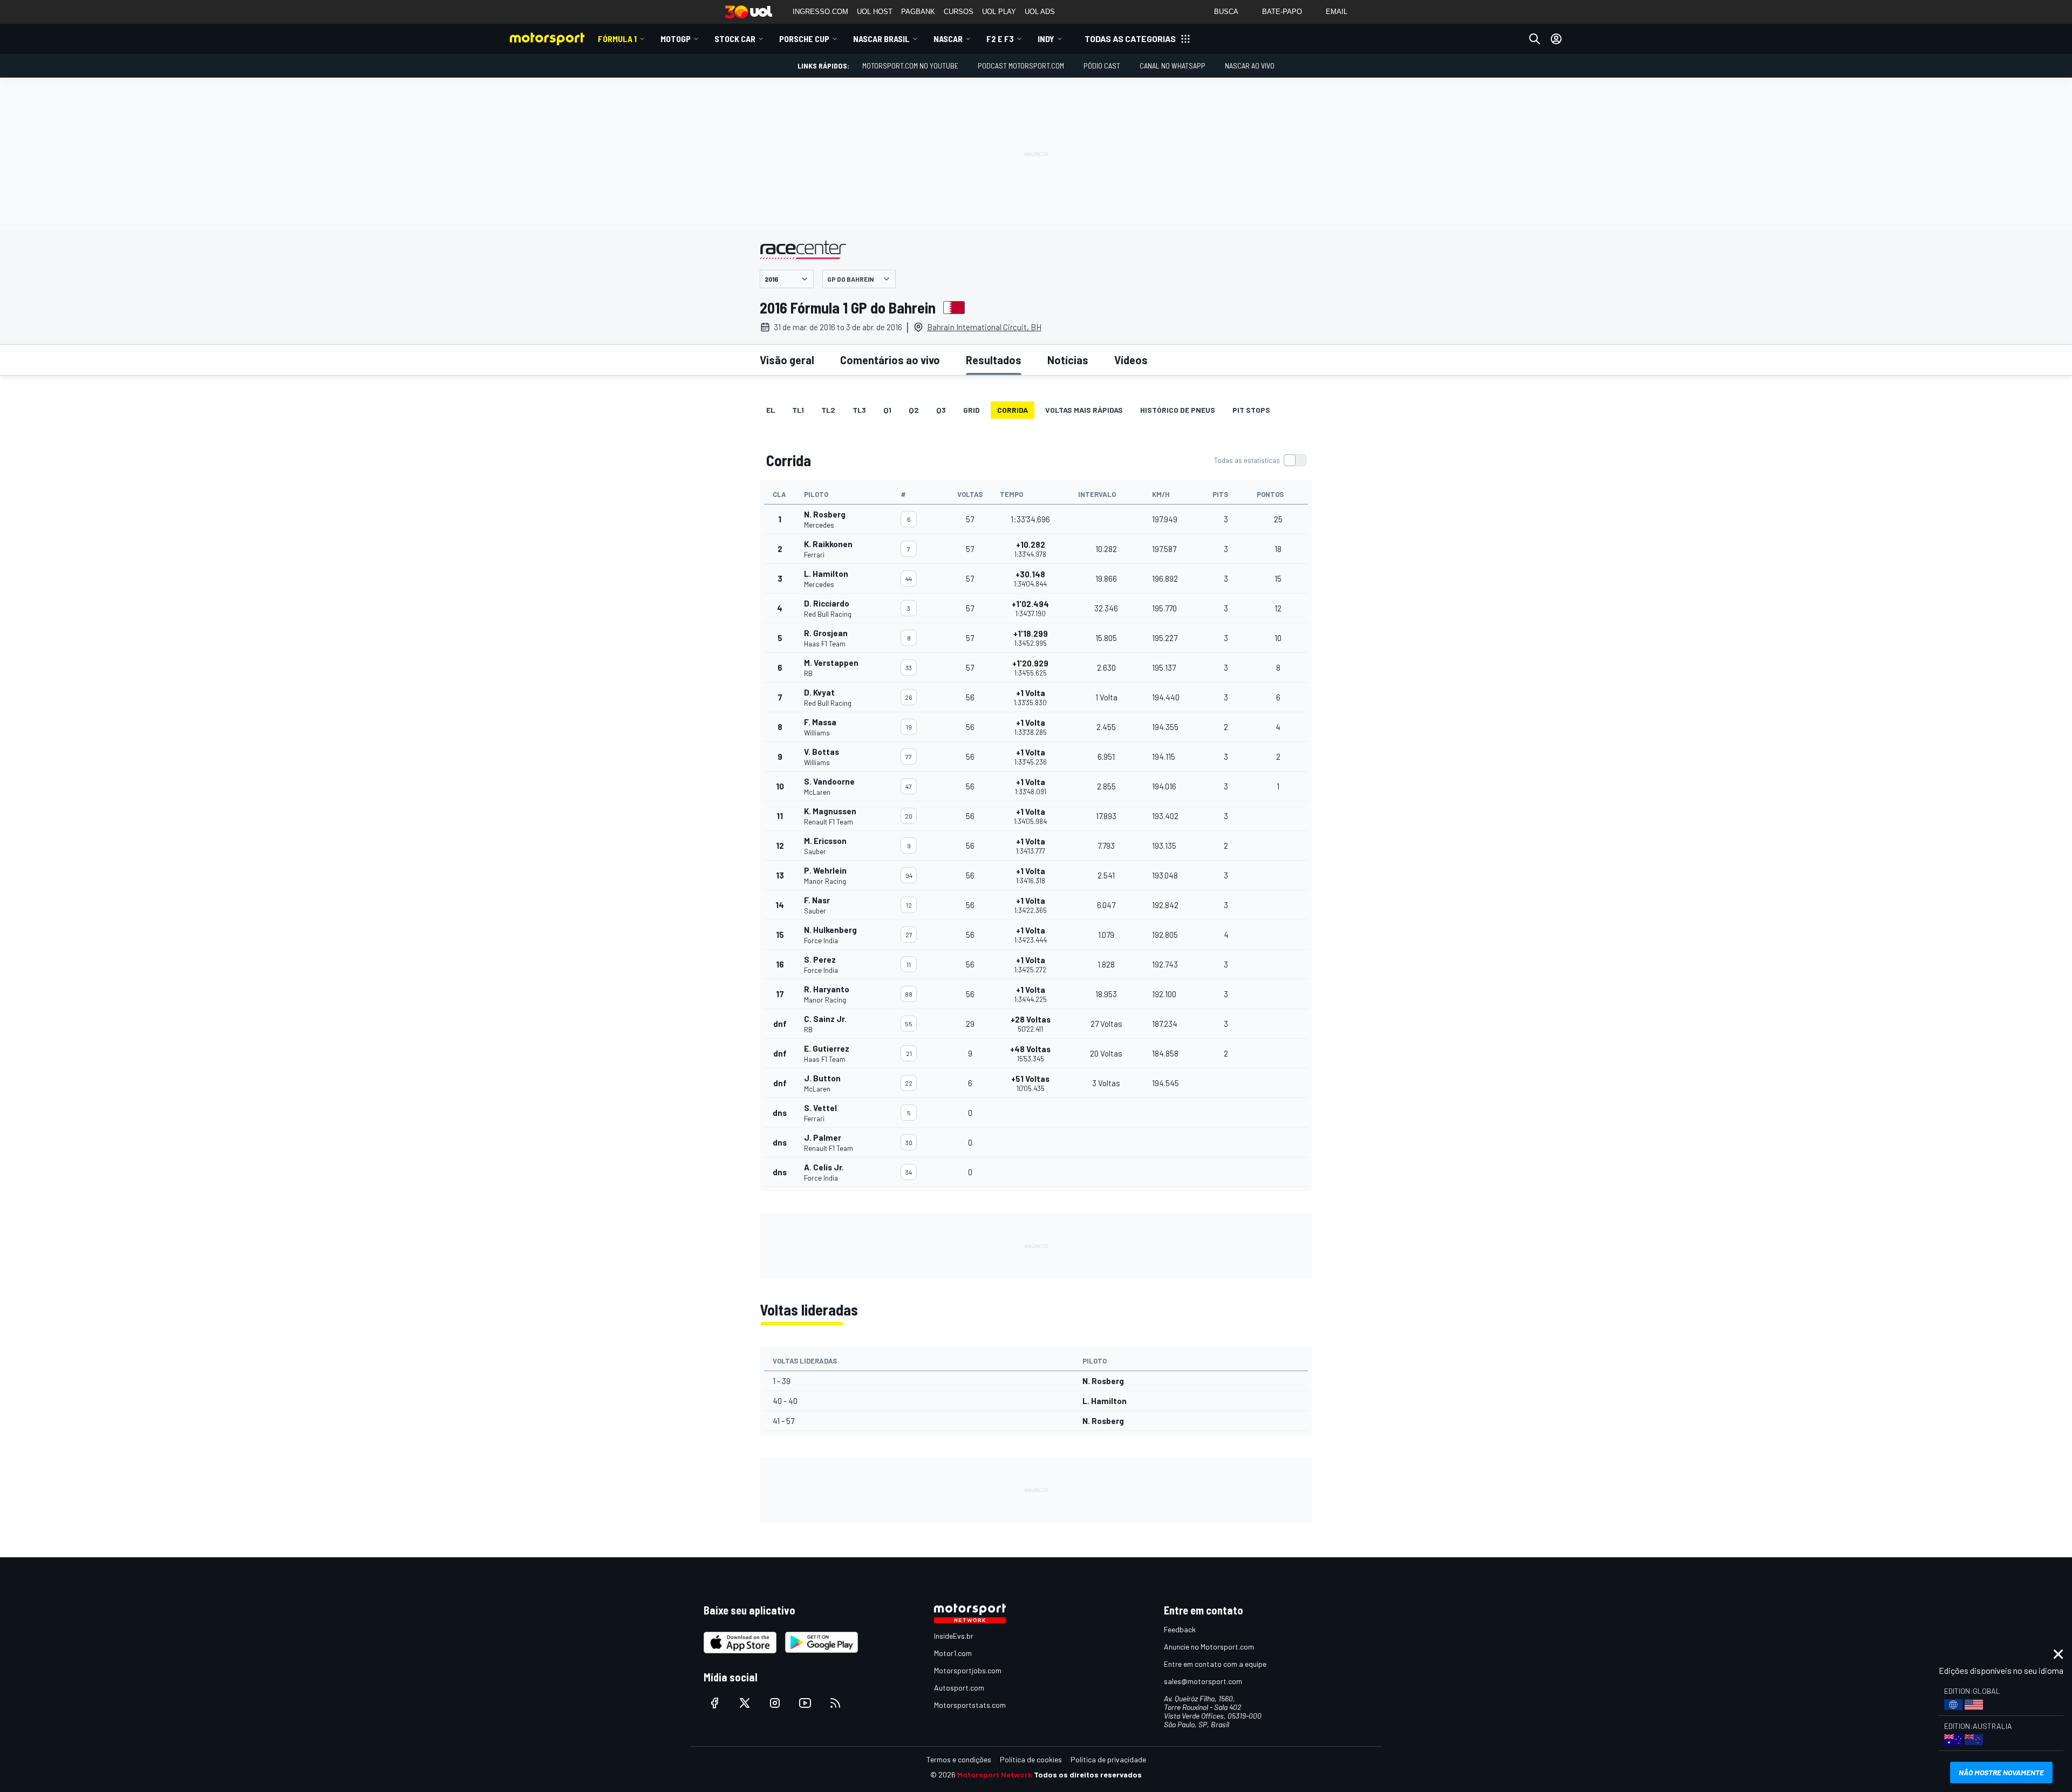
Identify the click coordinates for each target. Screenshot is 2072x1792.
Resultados (994, 360)
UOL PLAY (999, 12)
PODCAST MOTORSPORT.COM (1021, 66)
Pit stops (1251, 410)
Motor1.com (953, 1653)
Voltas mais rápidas (1084, 410)
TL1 (798, 410)
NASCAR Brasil (881, 39)
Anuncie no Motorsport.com (1209, 1647)
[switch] (1260, 460)
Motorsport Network (995, 1774)
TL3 (859, 410)
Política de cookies (1031, 1759)
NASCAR (948, 39)
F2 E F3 (1000, 39)
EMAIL (1337, 12)
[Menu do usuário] (1556, 39)
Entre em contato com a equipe (1215, 1664)
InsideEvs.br (954, 1636)
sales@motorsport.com (1203, 1681)
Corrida (1013, 410)
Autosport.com (959, 1688)
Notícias (1068, 360)
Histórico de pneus (1178, 410)
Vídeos (1131, 360)
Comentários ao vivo (890, 360)
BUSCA (1226, 12)
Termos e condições (959, 1759)
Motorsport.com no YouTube (910, 66)
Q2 (914, 410)
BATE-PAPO (1282, 12)
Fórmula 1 (617, 39)
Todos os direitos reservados (1088, 1774)
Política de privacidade (1108, 1759)
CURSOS (959, 12)
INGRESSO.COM (820, 12)
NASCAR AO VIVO (1250, 66)
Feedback (1180, 1629)
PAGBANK (918, 12)
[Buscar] (1535, 39)
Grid (972, 410)
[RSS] (835, 1703)
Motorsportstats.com (970, 1705)
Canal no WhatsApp (1173, 66)
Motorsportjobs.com (968, 1670)
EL (771, 410)
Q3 (941, 410)
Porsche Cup (804, 39)
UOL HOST (875, 12)
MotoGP (676, 39)
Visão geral (787, 360)
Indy (1046, 39)
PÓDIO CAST (1102, 66)
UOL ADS (1040, 12)
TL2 (828, 410)
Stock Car (735, 39)
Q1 (887, 410)
